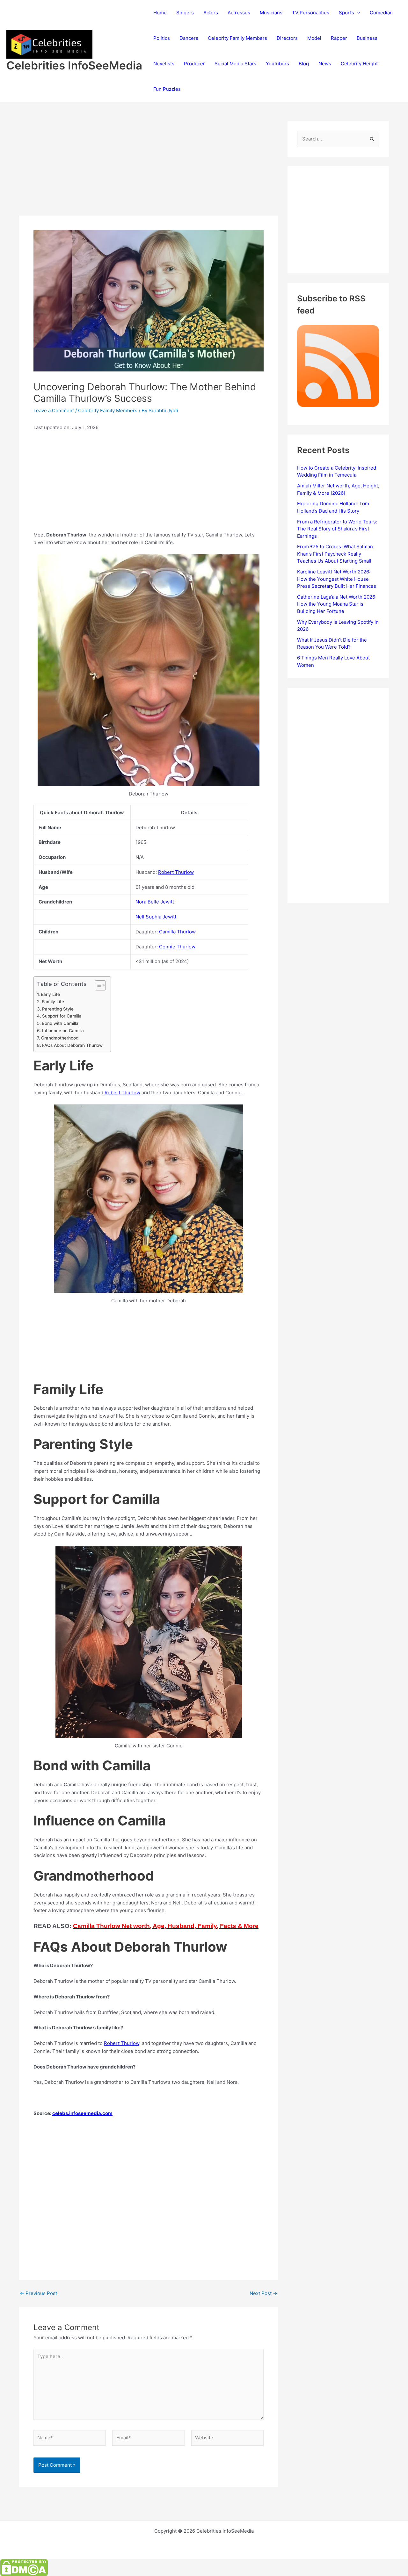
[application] (357, 13)
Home (160, 13)
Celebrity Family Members (237, 38)
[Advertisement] (149, 169)
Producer (194, 64)
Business (367, 38)
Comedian (381, 13)
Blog (304, 64)
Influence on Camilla (63, 1031)
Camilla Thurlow (177, 932)
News (325, 64)
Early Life (50, 994)
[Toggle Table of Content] (97, 985)
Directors (287, 38)
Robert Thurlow (176, 872)
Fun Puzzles (167, 89)
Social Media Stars (235, 64)
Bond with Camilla (60, 1023)
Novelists (164, 64)
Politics (162, 38)
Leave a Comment (54, 410)
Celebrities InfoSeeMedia (74, 65)
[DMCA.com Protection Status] (24, 2567)
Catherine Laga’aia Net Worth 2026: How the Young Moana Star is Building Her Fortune (337, 604)
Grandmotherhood (60, 1038)
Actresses (239, 13)
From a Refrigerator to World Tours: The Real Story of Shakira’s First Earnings (337, 529)
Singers (185, 13)
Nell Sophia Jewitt (156, 917)
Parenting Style (58, 1009)
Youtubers (277, 64)
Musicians (271, 13)
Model (314, 38)
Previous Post (38, 2293)
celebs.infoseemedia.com (82, 2113)
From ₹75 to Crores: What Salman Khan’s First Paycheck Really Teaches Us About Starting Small (335, 554)
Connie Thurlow (177, 947)
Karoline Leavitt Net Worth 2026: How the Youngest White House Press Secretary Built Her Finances (337, 579)
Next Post (263, 2293)
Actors (211, 13)
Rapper (339, 38)
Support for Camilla (62, 1016)
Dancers (189, 38)
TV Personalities (311, 13)
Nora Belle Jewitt (155, 902)
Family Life (53, 1002)
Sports (346, 13)
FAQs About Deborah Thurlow (72, 1045)
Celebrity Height (359, 64)
